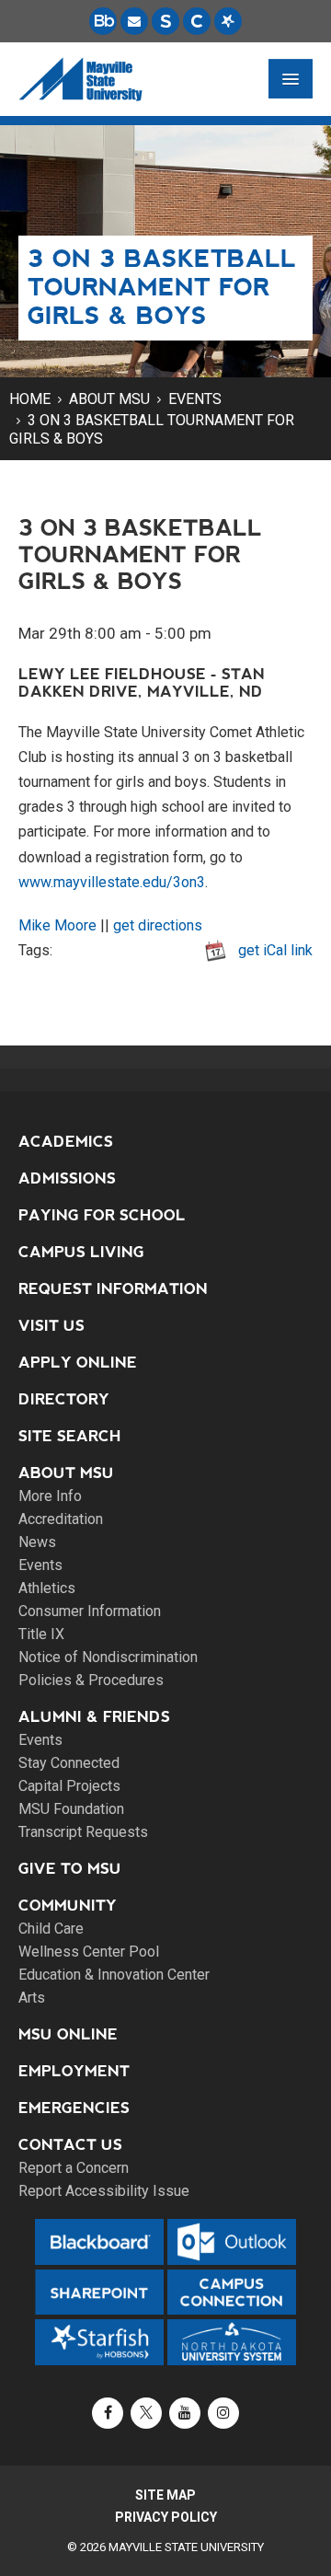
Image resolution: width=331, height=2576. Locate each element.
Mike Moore (57, 925)
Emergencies (74, 2108)
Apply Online (78, 1363)
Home (30, 399)
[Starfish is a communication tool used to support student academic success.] (228, 21)
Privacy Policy (166, 2517)
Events (195, 399)
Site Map (165, 2495)
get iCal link (275, 950)
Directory (64, 1399)
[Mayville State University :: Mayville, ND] (80, 79)
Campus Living (81, 1252)
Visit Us (51, 1326)
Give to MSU (70, 1869)
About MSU (109, 399)
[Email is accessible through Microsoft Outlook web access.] (134, 21)
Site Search (70, 1436)
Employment (74, 2071)
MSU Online (68, 2034)
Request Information (113, 1289)
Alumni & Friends (94, 1717)
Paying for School (102, 1215)
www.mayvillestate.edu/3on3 (112, 882)
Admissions (67, 1178)
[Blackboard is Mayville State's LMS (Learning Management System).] (103, 21)
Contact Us (70, 2145)
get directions (158, 925)
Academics (66, 1142)
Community (68, 1906)
